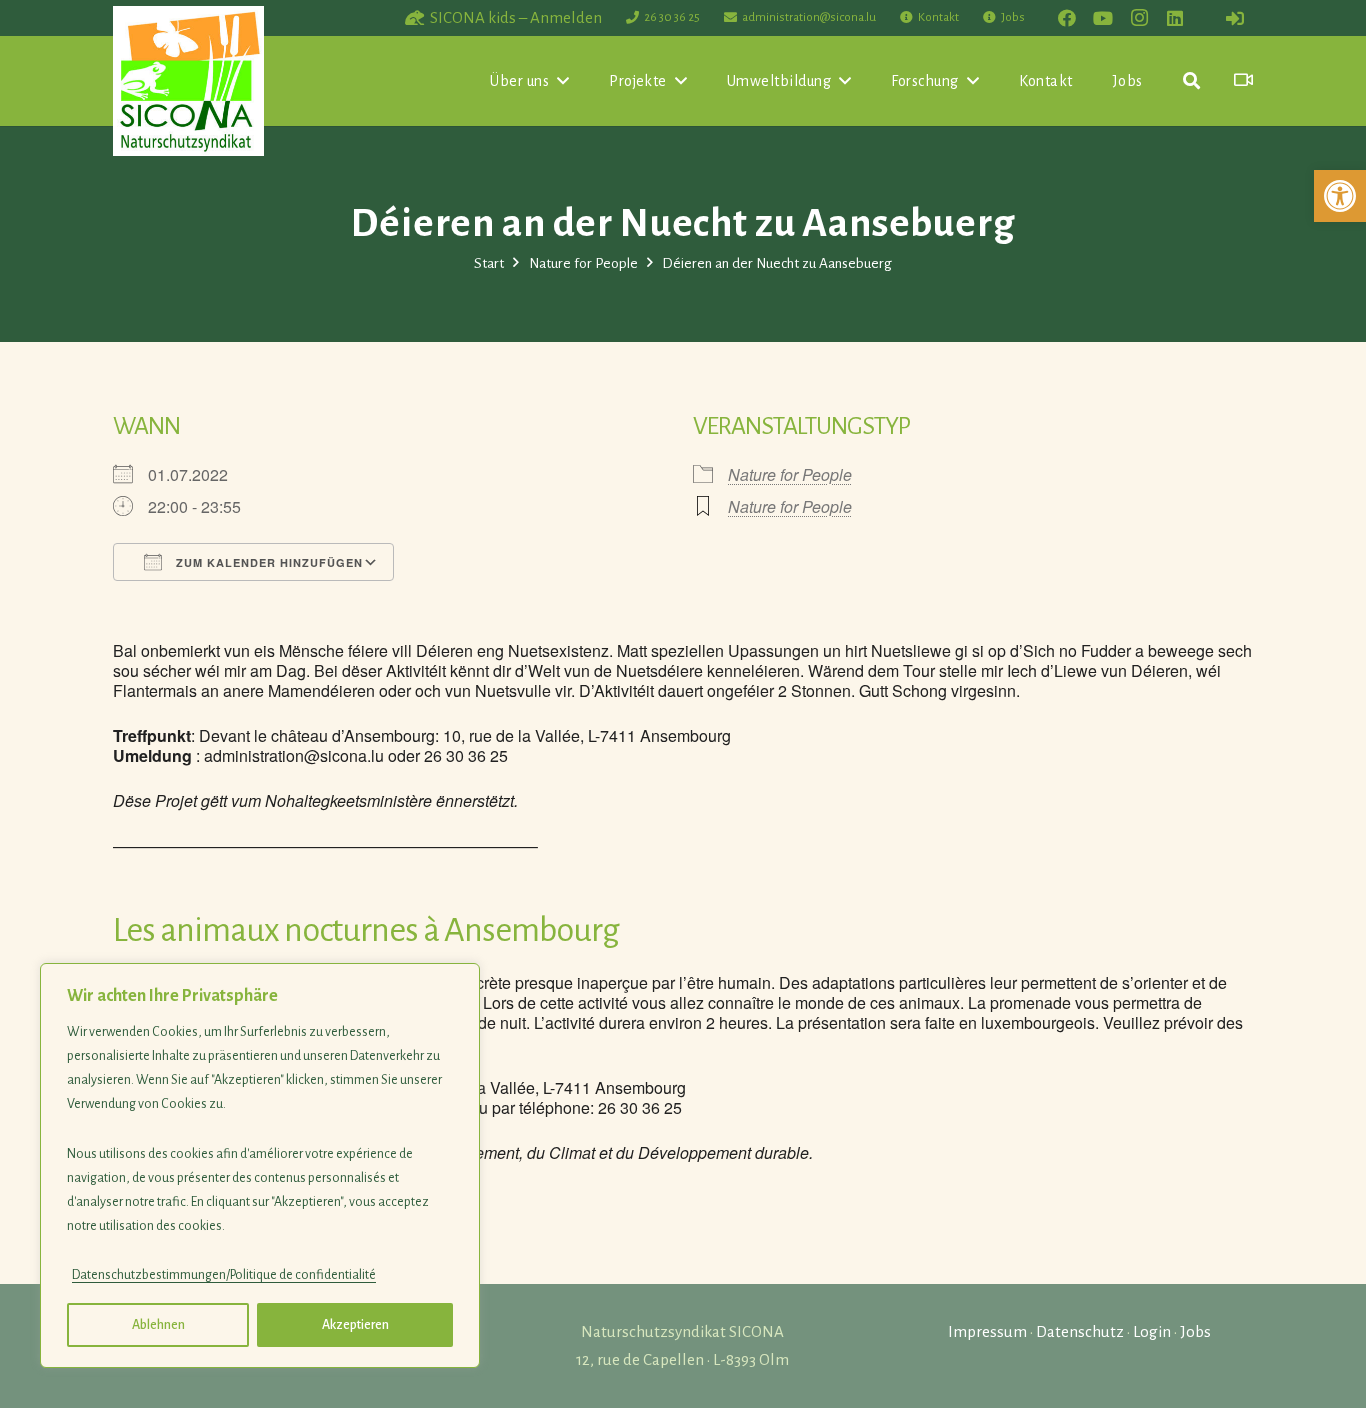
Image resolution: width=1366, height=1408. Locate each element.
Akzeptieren (355, 1325)
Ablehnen (158, 1325)
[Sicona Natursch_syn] (188, 81)
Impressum (987, 1331)
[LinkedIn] (1175, 18)
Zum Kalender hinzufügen (267, 562)
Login (1152, 1331)
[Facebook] (1067, 18)
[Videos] (1243, 80)
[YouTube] (1103, 18)
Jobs (1195, 1331)
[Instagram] (1139, 18)
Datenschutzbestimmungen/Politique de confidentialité (224, 1275)
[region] (260, 1165)
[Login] (1235, 18)
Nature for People (790, 474)
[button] (1340, 196)
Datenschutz (1080, 1331)
